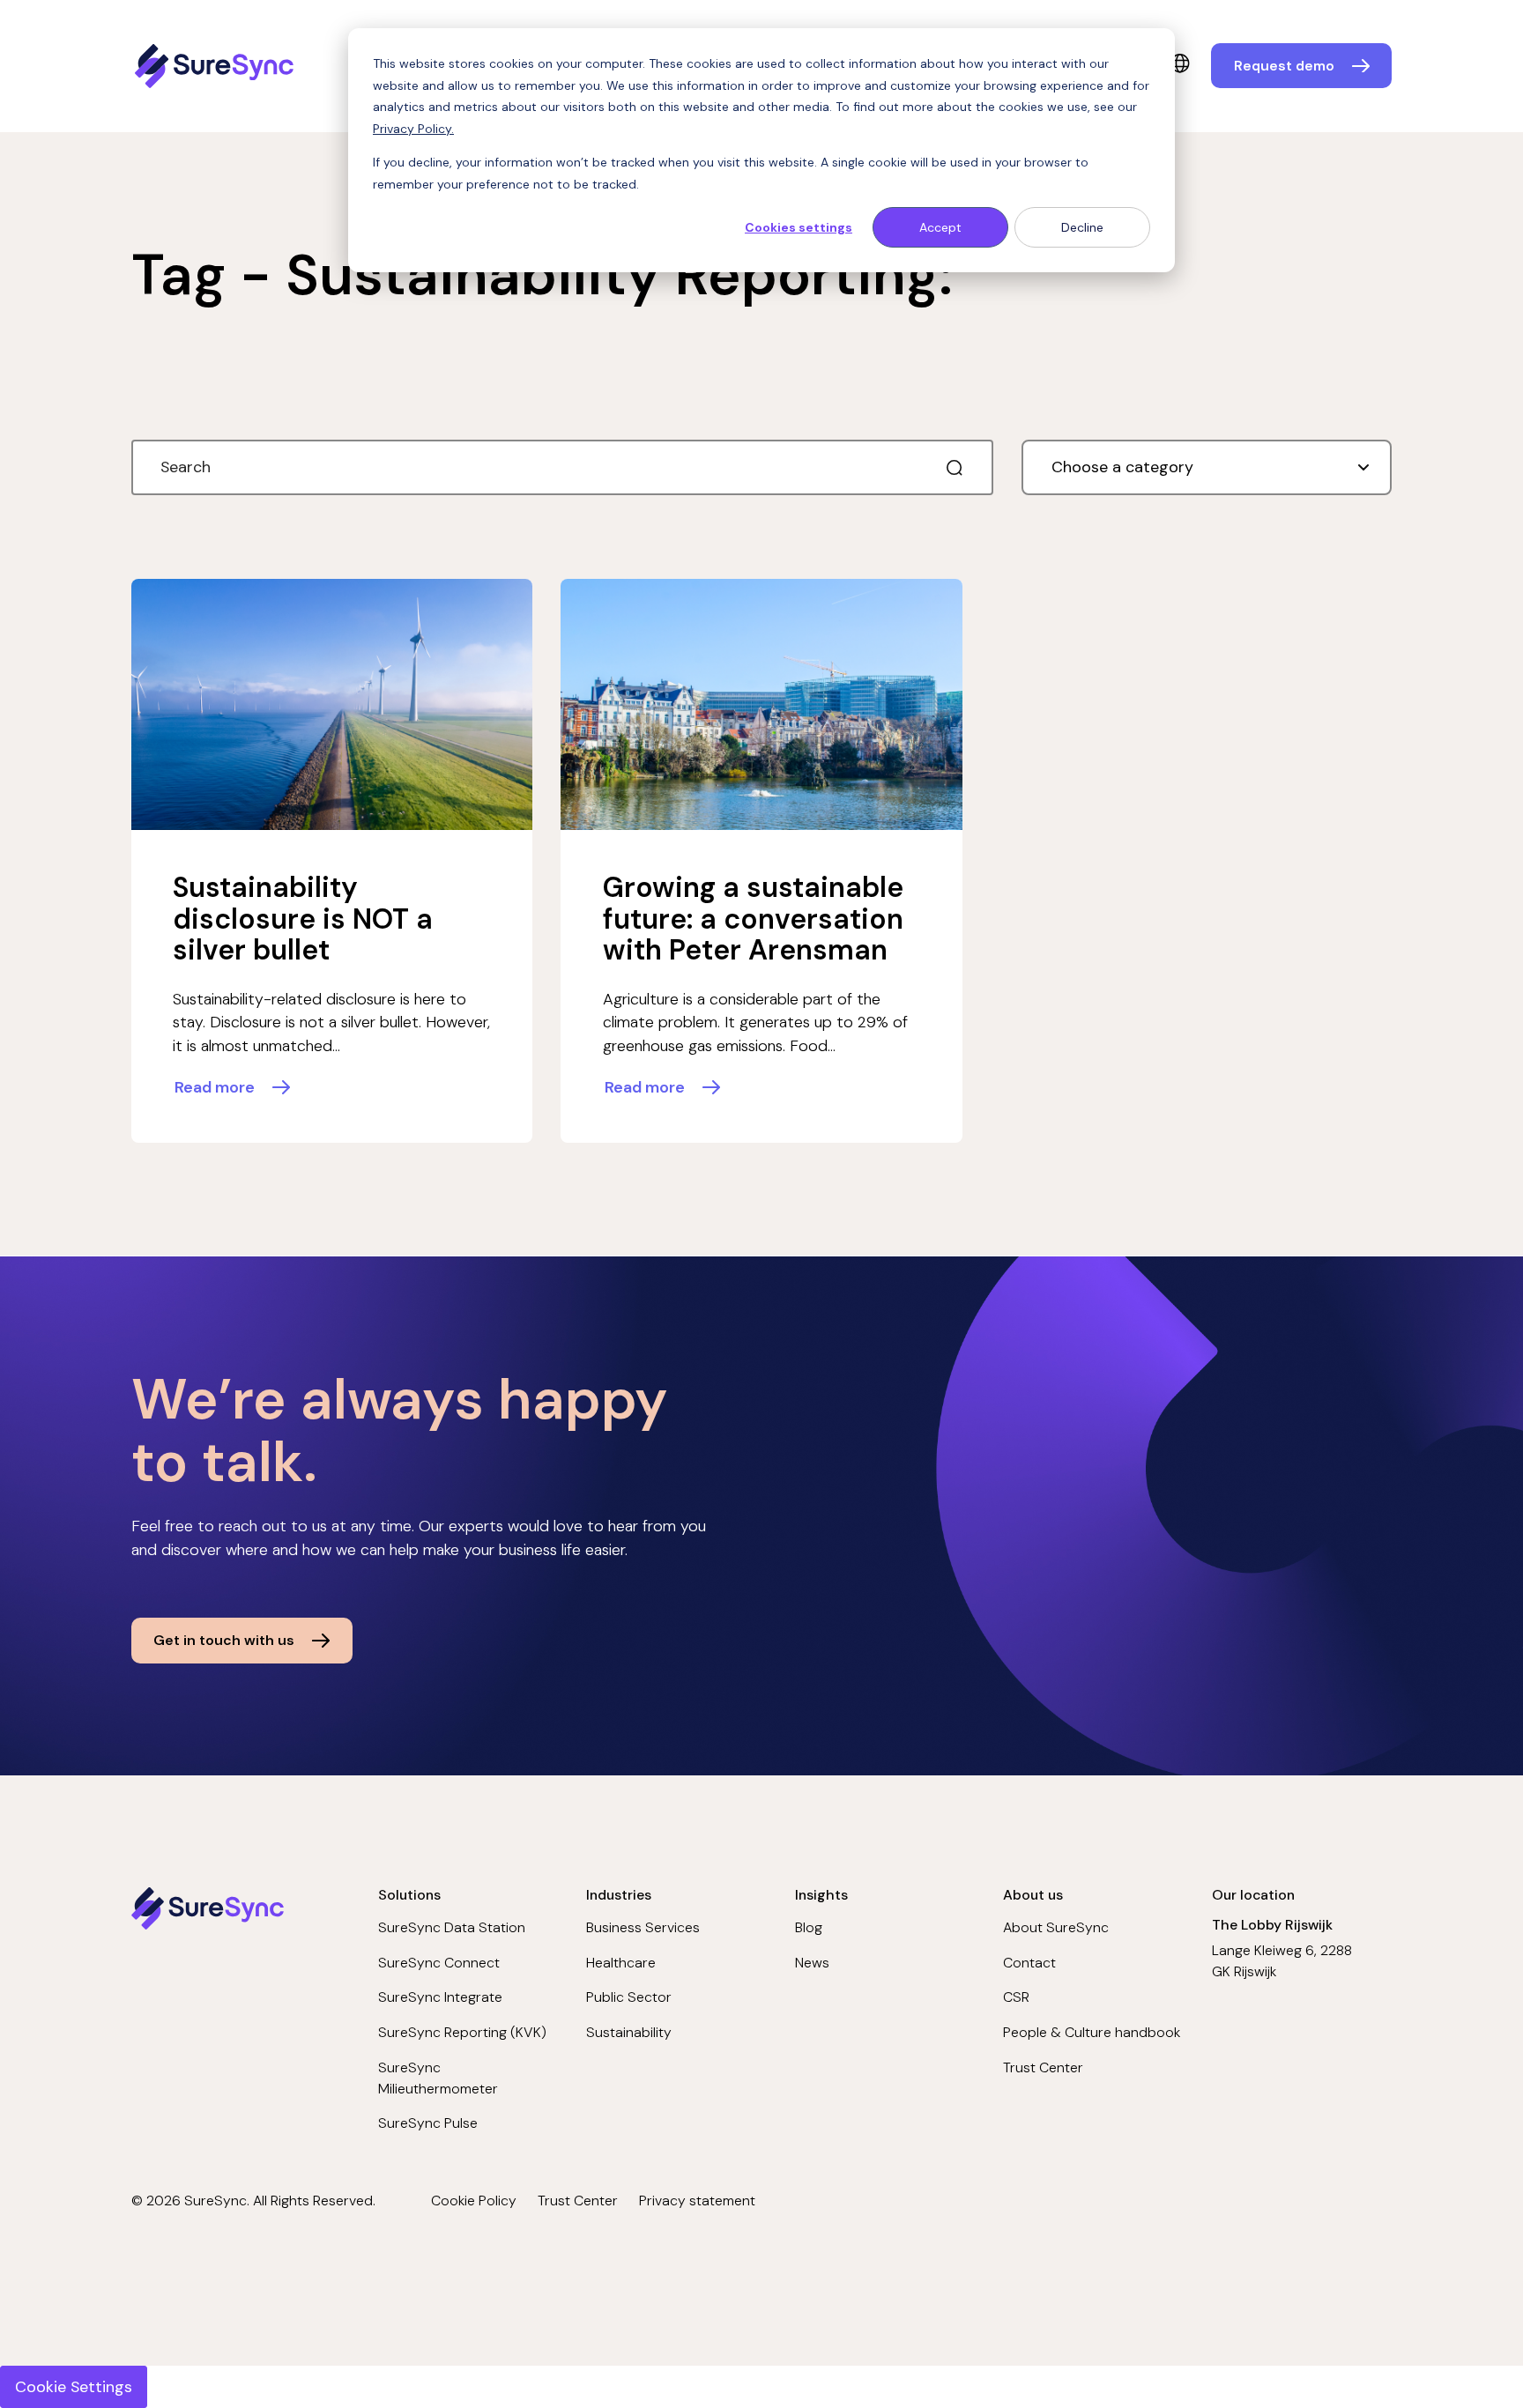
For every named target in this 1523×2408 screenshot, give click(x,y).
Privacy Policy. (413, 129)
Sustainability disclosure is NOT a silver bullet (303, 919)
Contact (1029, 1963)
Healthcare (621, 1963)
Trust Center (1043, 2067)
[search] (955, 468)
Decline (1082, 227)
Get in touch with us (224, 1640)
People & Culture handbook (1092, 2032)
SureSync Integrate (440, 1997)
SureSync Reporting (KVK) (462, 2032)
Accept (940, 227)
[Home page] (217, 66)
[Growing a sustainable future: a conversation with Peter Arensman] (761, 704)
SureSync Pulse (428, 2123)
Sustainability (629, 2032)
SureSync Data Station (452, 1927)
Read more (215, 1087)
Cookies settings (799, 227)
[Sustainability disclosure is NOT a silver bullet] (332, 704)
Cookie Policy (474, 2201)
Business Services (643, 1927)
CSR (1016, 1997)
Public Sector (629, 1997)
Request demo (1284, 66)
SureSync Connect (439, 1963)
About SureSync (1056, 1927)
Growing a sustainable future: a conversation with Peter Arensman (753, 919)
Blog (809, 1927)
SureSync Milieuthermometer (438, 2078)
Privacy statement (697, 2201)
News (812, 1963)
